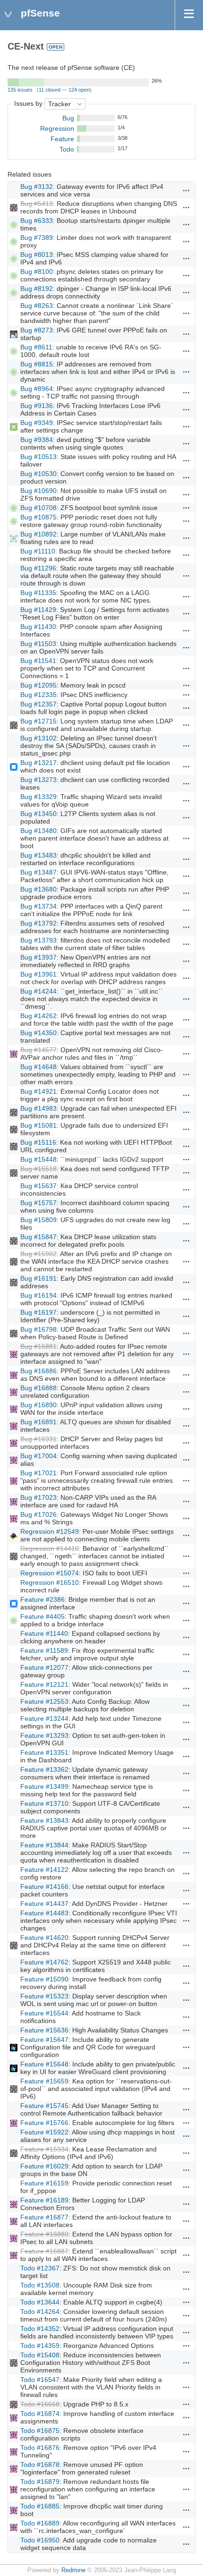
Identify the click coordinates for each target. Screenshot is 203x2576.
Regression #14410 (50, 1548)
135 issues (20, 90)
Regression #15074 (50, 1573)
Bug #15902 (38, 1254)
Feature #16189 (44, 2200)
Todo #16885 (40, 2506)
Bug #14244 (38, 991)
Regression (57, 128)
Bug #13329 (38, 797)
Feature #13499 (44, 1786)
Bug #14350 (38, 1033)
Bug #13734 (38, 906)
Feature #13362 (44, 1769)
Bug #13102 (38, 738)
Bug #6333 (37, 221)
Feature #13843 (44, 1820)
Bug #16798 (38, 1329)
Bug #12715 (38, 721)
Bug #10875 (38, 517)
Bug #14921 (38, 1091)
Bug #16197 (38, 1312)
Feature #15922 (44, 2132)
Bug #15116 (38, 1142)
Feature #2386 (42, 1599)
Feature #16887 (44, 2251)
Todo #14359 (40, 2346)
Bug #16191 (38, 1278)
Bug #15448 (38, 1159)
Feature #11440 (44, 1633)
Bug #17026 (38, 1514)
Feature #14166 (44, 1887)
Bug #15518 (38, 1169)
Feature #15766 (44, 2123)
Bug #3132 (37, 187)
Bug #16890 (38, 1405)
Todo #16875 (40, 2431)
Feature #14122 (44, 1870)
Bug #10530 (38, 474)
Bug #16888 (38, 1388)
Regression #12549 (50, 1531)
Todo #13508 (40, 2285)
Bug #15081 (38, 1125)
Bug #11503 (38, 644)
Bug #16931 (38, 1439)
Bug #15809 (38, 1220)
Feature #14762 (44, 1962)
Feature (62, 139)
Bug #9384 (37, 440)
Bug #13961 (38, 974)
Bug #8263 (37, 306)
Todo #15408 (40, 2355)
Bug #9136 (37, 406)
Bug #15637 (38, 1186)
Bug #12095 (38, 685)
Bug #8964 (37, 389)
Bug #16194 (38, 1295)
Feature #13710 (44, 1803)
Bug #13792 (38, 923)
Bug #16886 (38, 1371)
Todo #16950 (40, 2540)
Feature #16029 (44, 2166)
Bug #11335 (38, 593)
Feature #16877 (44, 2217)
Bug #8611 (36, 347)
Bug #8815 (37, 364)
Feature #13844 (44, 1845)
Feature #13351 (44, 1752)
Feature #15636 (44, 2030)
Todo (67, 149)
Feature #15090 (44, 1979)
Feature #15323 (44, 1996)
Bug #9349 (37, 423)
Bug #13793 (38, 940)
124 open (79, 90)
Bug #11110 (38, 551)
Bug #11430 (38, 627)
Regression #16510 (50, 1582)
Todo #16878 (40, 2465)
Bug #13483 (38, 855)
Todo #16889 (40, 2523)
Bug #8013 (37, 255)
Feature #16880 (44, 2234)
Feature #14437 (44, 1904)
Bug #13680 (38, 889)
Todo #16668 (40, 2404)
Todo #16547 (40, 2380)
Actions (186, 190)
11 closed (50, 90)
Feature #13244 (44, 1718)
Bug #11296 (38, 568)
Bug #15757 (38, 1203)
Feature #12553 (44, 1701)
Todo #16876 (40, 2448)
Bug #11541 (38, 661)
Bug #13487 (38, 872)
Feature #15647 (44, 2040)
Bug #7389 (37, 238)
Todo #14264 (40, 2312)
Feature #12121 (44, 1684)
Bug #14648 (38, 1067)
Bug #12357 (38, 704)
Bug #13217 (38, 763)
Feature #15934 (44, 2149)
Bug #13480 (38, 831)
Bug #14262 (38, 1016)
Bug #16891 (38, 1422)
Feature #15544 (44, 2013)
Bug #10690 (38, 491)
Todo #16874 (40, 2414)
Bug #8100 (37, 272)
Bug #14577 (38, 1050)
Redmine (73, 2570)
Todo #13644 (40, 2302)
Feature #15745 (44, 2106)
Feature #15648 (44, 2064)
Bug (68, 118)
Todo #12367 (40, 2268)
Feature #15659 (44, 2081)
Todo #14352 (40, 2329)
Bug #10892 (38, 534)
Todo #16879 (40, 2482)
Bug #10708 (38, 508)
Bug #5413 (37, 204)
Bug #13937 (38, 957)
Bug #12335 (38, 695)
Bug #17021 (38, 1473)
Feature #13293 (44, 1735)
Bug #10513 (38, 457)
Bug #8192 (37, 289)
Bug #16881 (38, 1346)
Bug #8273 (37, 330)
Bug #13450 (38, 814)
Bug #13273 (38, 780)
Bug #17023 (38, 1497)
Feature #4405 (42, 1616)
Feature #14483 (44, 1913)
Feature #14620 (44, 1938)
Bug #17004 (38, 1456)
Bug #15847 (38, 1237)
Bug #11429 (38, 610)
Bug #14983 (38, 1108)
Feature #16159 (44, 2183)
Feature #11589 (44, 1650)
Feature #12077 (44, 1667)
